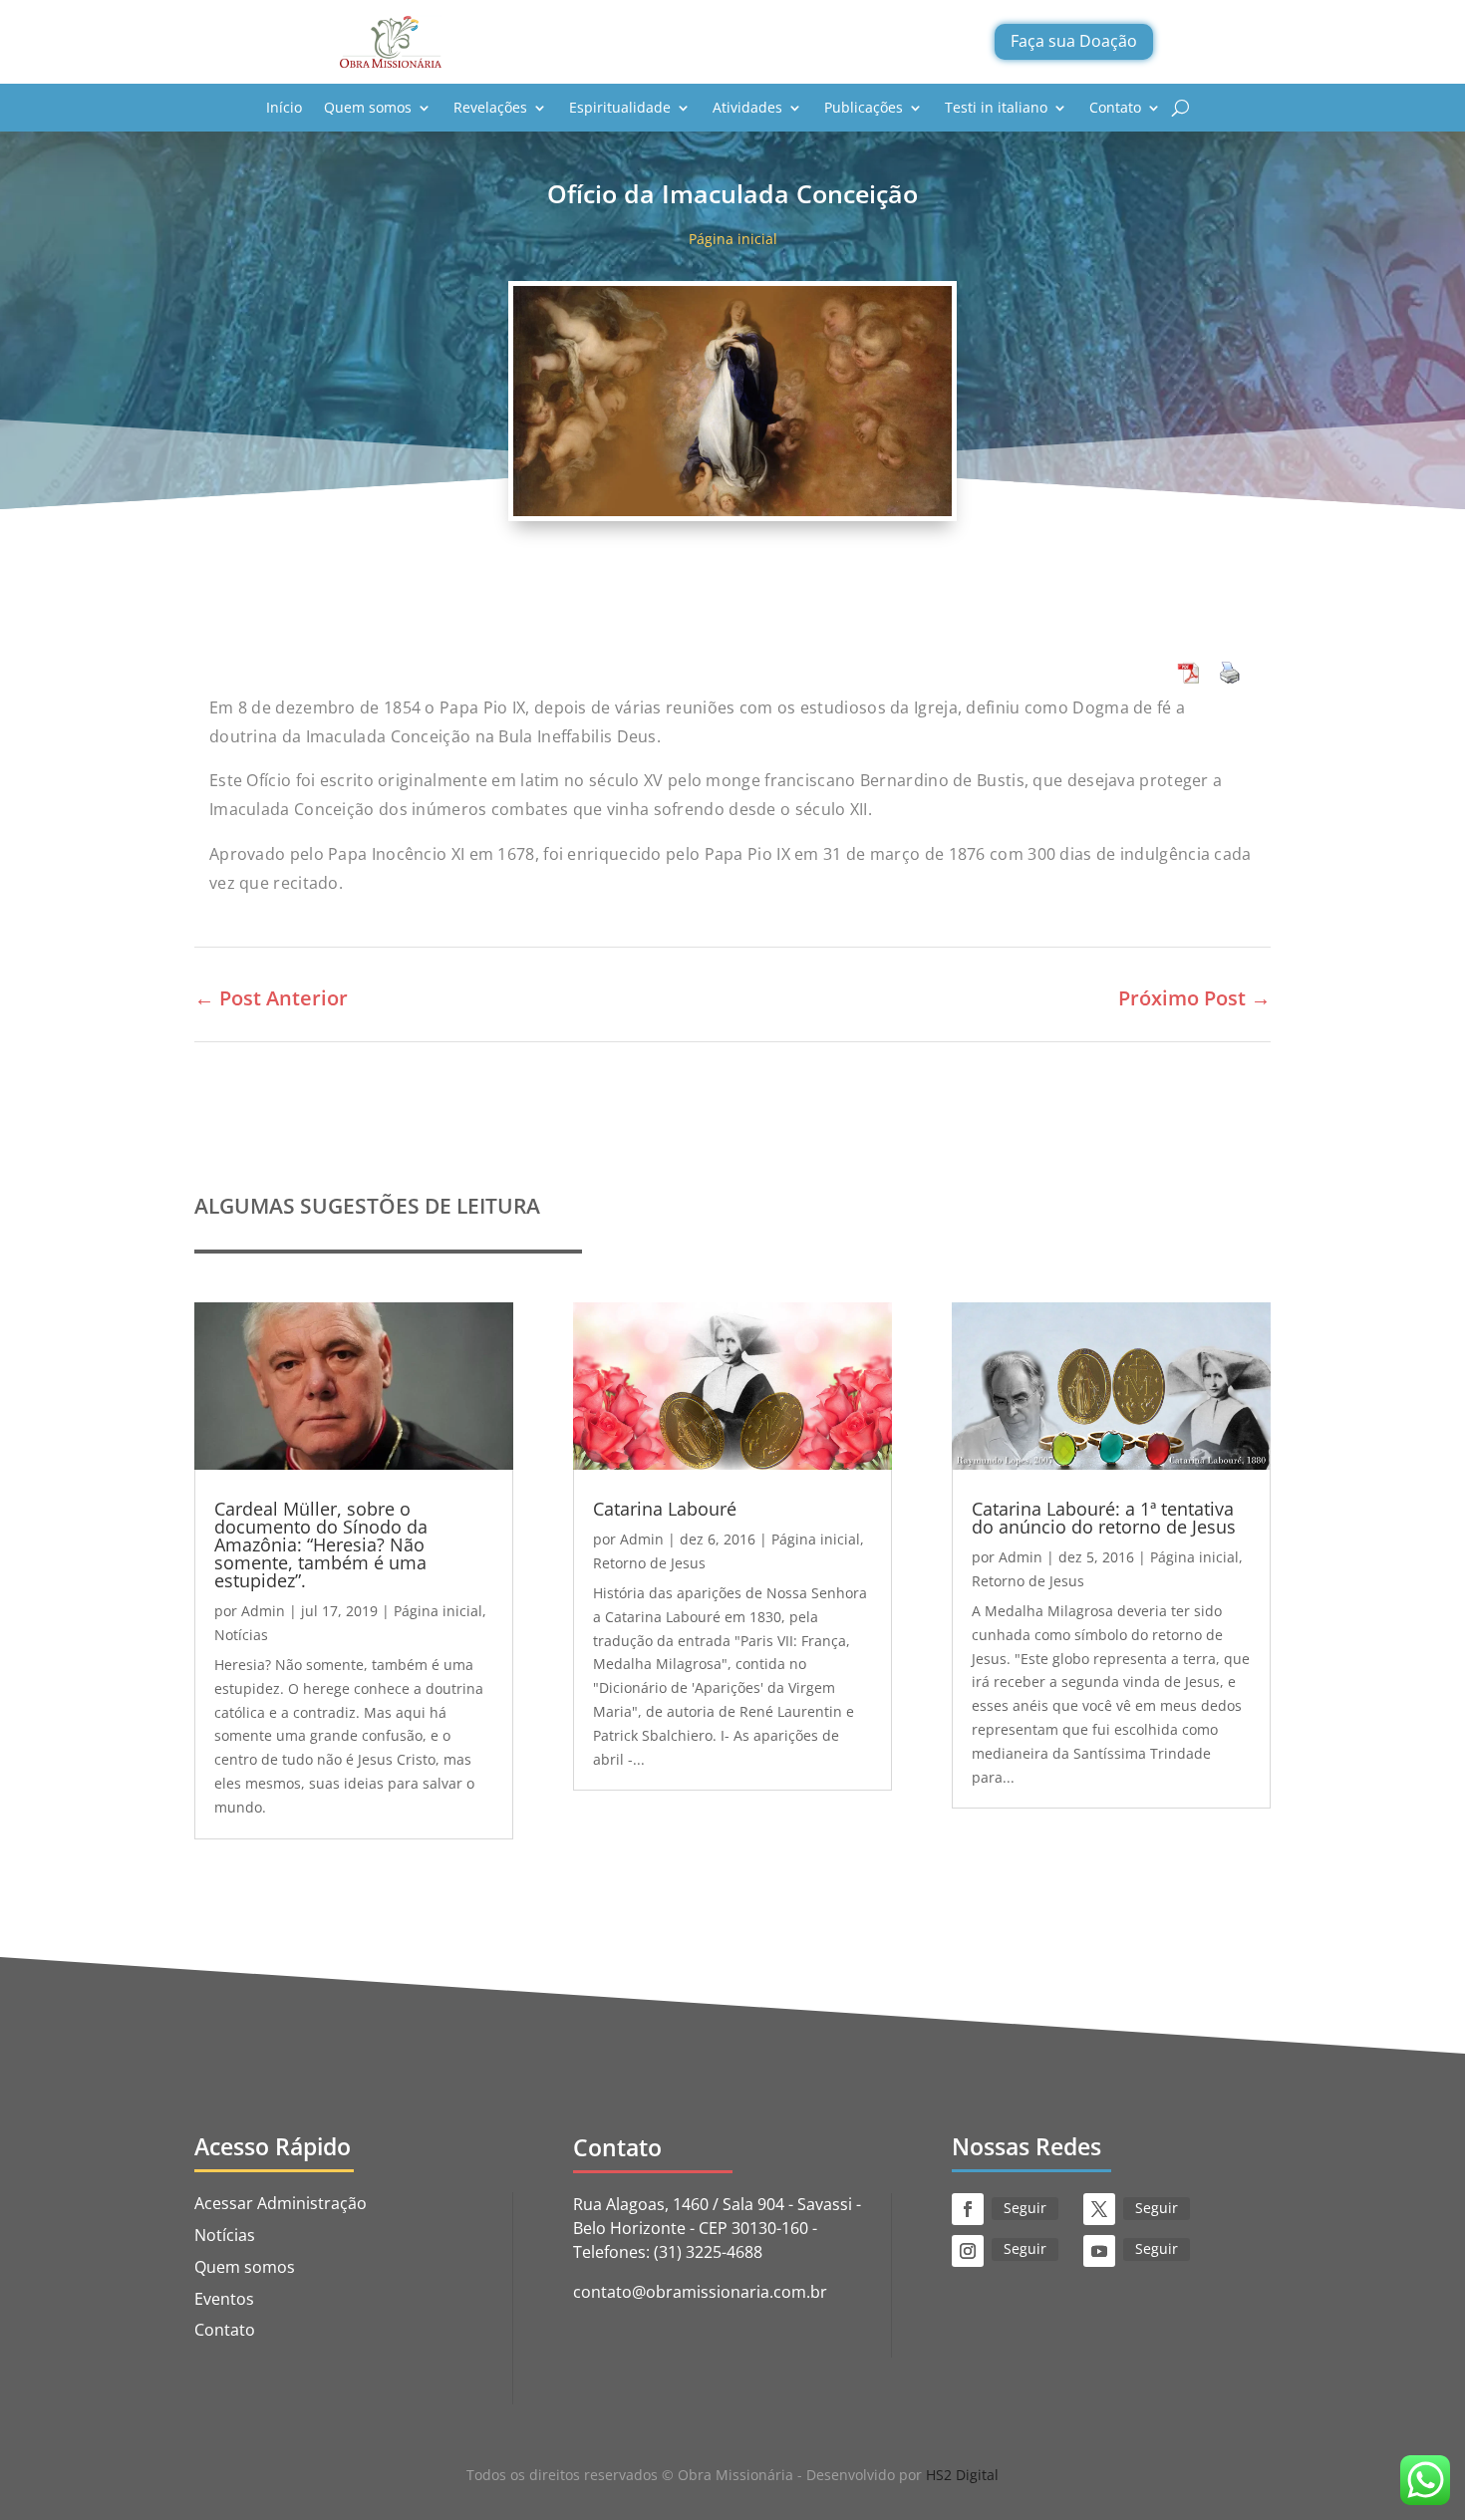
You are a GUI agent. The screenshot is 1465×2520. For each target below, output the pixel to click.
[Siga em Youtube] (1099, 2251)
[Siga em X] (1099, 2209)
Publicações (864, 107)
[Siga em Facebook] (968, 2209)
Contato (1115, 107)
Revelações (490, 107)
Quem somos (368, 107)
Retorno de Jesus (649, 1563)
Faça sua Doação (1074, 41)
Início (284, 107)
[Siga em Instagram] (968, 2251)
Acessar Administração (281, 2203)
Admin (263, 1611)
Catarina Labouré (665, 1509)
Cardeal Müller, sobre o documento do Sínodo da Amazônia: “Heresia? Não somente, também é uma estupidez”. (321, 1544)
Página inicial (733, 239)
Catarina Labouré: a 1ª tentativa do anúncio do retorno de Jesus (1104, 1518)
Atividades (747, 107)
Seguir (1025, 2208)
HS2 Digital (962, 2475)
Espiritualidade (620, 107)
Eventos (224, 2299)
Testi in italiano (996, 107)
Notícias (241, 1635)
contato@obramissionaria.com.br (700, 2292)
